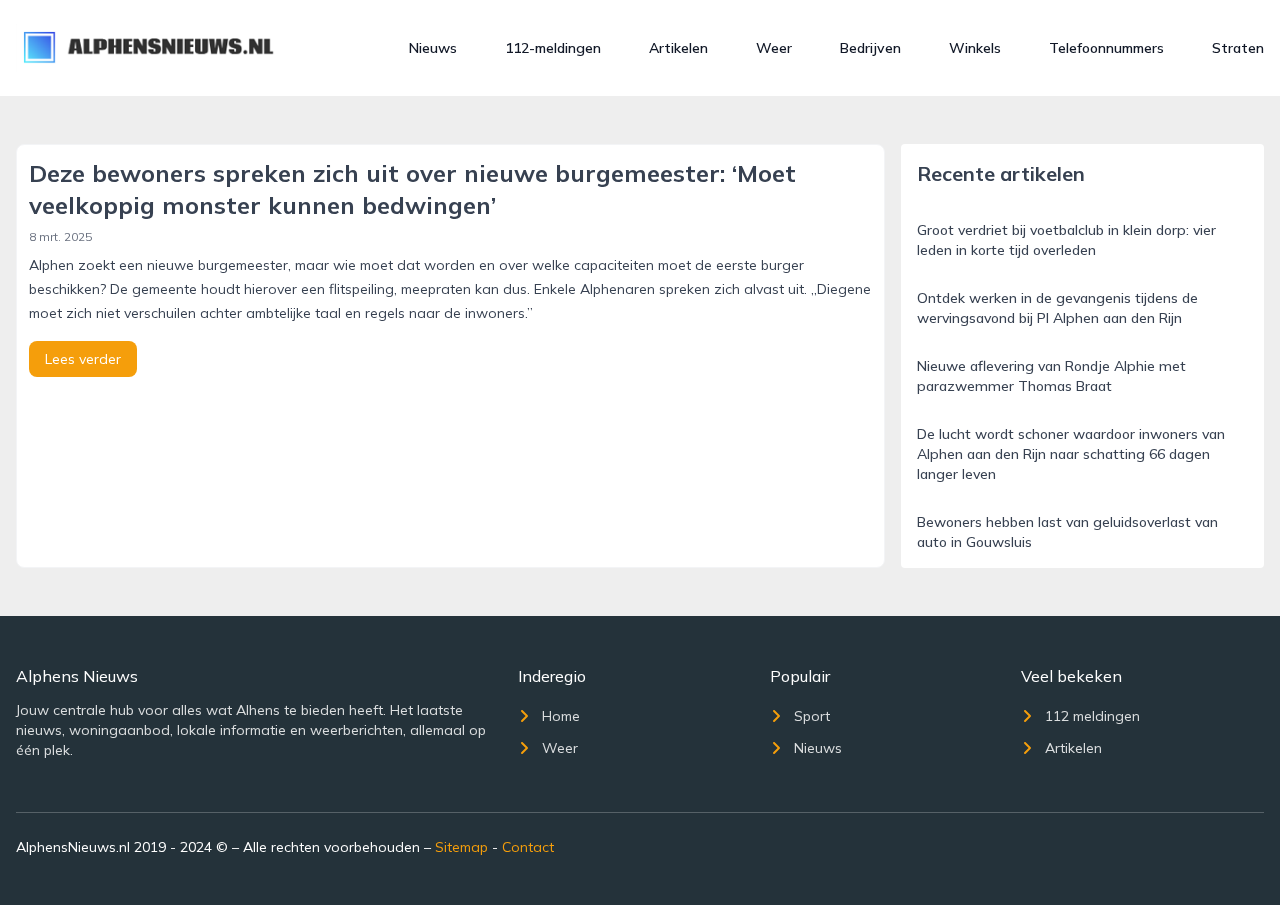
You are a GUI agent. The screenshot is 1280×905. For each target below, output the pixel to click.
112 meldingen (1092, 716)
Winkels (975, 48)
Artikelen (678, 48)
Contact (528, 847)
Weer (774, 48)
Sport (812, 716)
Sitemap (461, 847)
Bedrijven (870, 48)
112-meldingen (553, 48)
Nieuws (433, 48)
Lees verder (83, 359)
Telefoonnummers (1106, 48)
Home (561, 716)
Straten (1238, 48)
